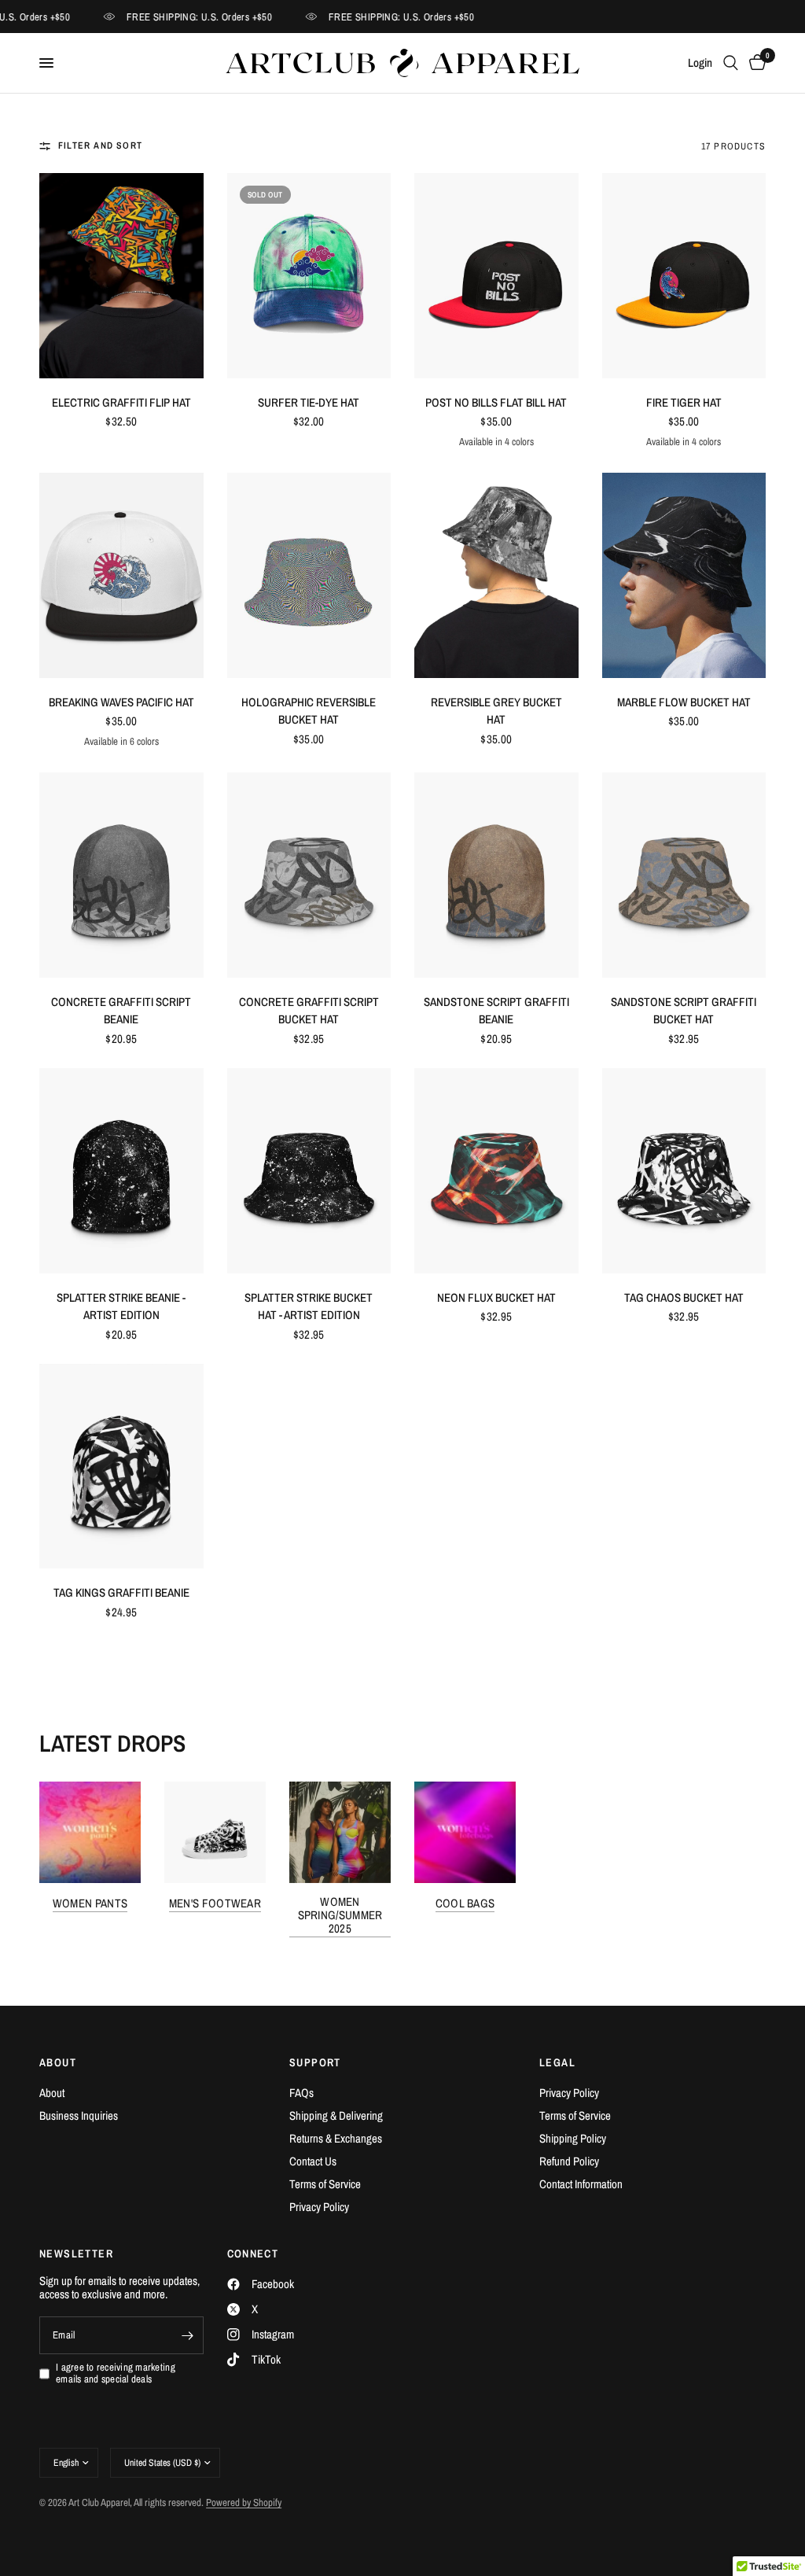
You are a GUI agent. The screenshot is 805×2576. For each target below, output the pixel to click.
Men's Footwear (215, 1903)
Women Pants (90, 1903)
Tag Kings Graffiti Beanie (121, 1592)
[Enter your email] (188, 2335)
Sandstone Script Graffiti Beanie (496, 1011)
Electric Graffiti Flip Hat (121, 402)
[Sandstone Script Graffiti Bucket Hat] (684, 875)
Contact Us (313, 2161)
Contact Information (581, 2184)
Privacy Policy (319, 2207)
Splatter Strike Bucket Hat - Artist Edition (309, 1306)
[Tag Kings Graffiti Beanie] (121, 1467)
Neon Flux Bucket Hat (496, 1297)
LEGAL (557, 2062)
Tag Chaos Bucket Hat (684, 1297)
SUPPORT (315, 2062)
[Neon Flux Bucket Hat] (496, 1171)
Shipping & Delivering (336, 2115)
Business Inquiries (79, 2115)
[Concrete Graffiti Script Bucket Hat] (309, 875)
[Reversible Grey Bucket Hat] (496, 575)
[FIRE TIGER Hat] (684, 276)
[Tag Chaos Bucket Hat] (684, 1171)
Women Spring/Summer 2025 (340, 1915)
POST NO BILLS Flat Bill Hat (496, 402)
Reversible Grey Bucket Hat (496, 711)
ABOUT (58, 2062)
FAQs (301, 2093)
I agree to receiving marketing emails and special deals (116, 2373)
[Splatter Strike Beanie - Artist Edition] (121, 1171)
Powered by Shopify (244, 2502)
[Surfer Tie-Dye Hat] (309, 276)
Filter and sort (100, 146)
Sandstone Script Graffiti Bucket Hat (684, 1011)
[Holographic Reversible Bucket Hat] (309, 575)
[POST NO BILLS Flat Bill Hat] (496, 276)
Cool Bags (465, 1903)
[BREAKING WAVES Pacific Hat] (121, 575)
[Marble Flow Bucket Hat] (684, 575)
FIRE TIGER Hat (684, 402)
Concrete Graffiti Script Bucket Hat (309, 1011)
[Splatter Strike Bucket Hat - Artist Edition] (309, 1171)
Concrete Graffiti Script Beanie (121, 1011)
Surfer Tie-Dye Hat (309, 402)
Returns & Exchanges (336, 2138)
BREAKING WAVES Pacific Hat (121, 702)
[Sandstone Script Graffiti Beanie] (496, 875)
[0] (755, 63)
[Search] (731, 63)
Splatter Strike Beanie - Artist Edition (121, 1306)
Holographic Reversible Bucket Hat (309, 711)
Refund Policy (569, 2161)
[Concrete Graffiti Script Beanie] (121, 875)
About (52, 2093)
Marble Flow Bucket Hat (684, 702)
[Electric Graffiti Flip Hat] (121, 276)
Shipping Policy (573, 2138)
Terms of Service (325, 2184)
